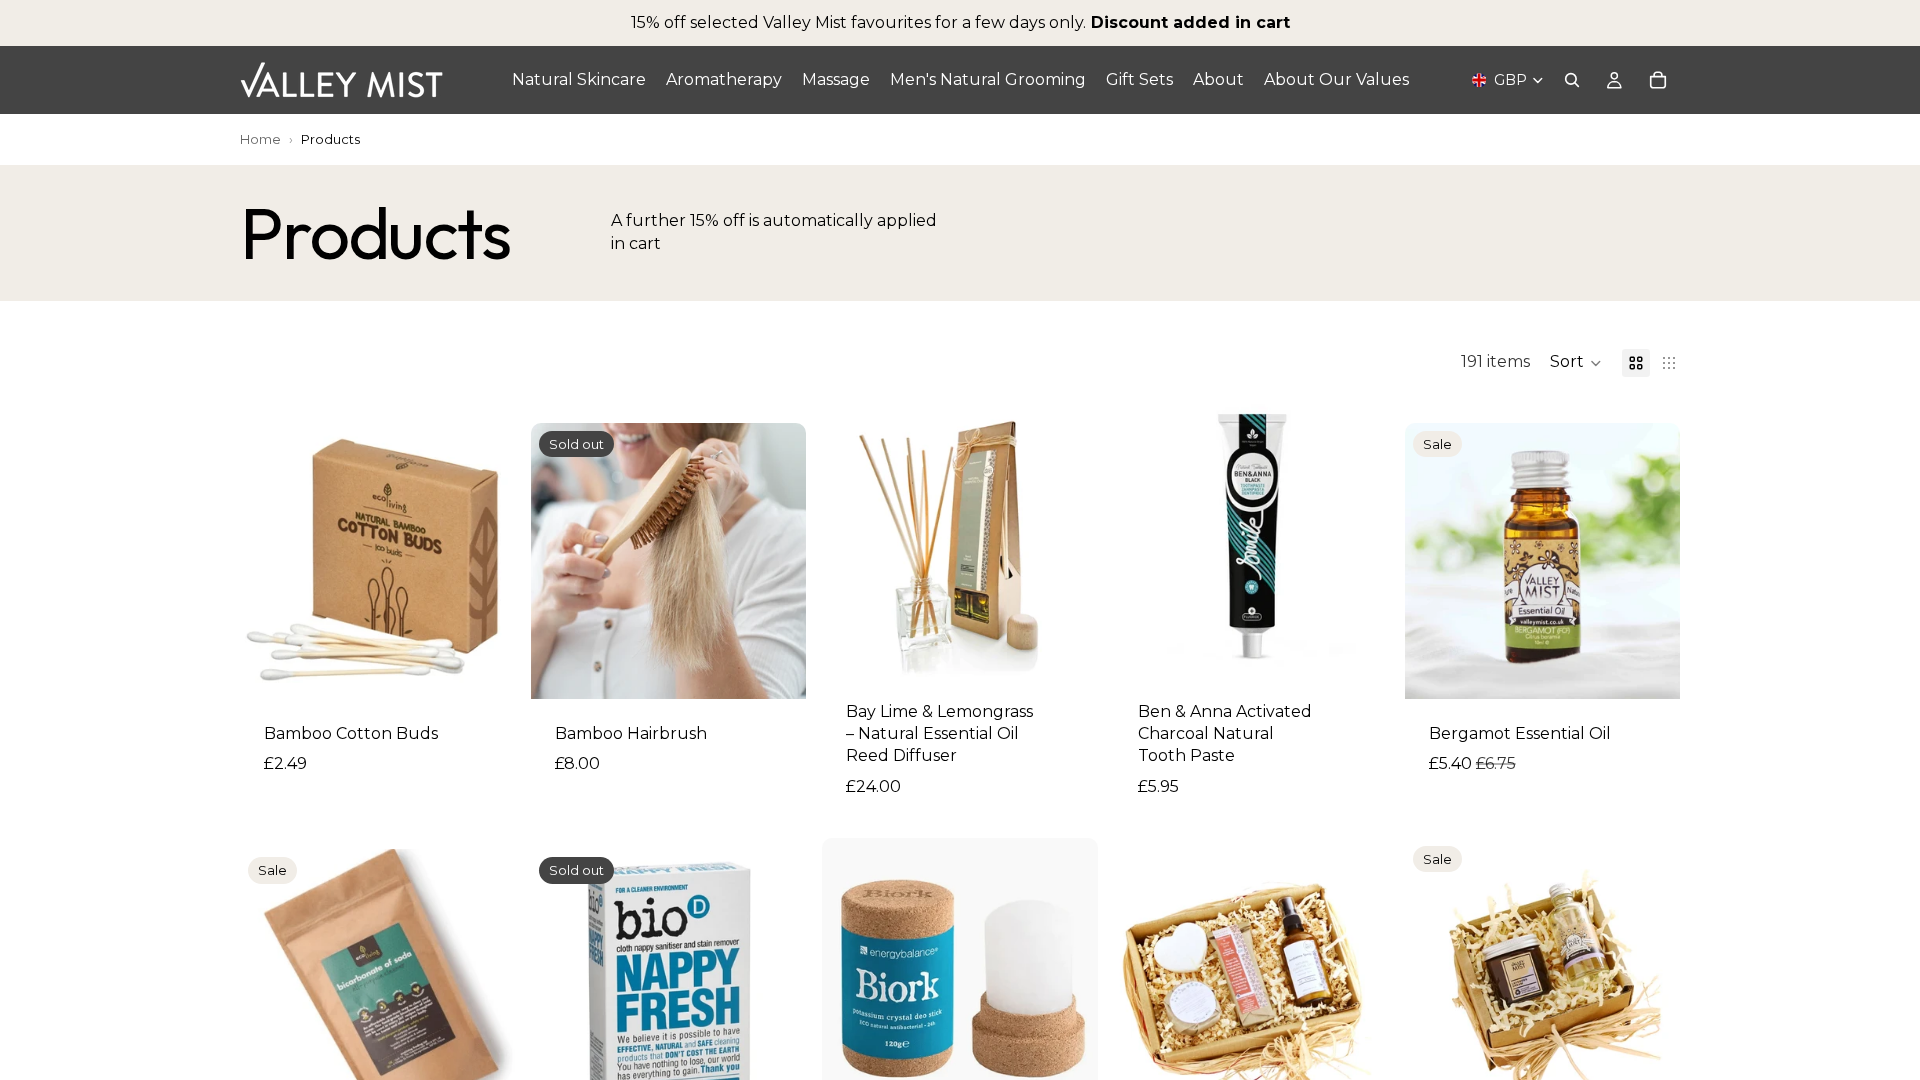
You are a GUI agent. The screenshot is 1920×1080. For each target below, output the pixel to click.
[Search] (1572, 80)
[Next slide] (1068, 539)
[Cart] (1658, 80)
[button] (1576, 363)
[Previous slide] (852, 539)
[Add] (484, 668)
